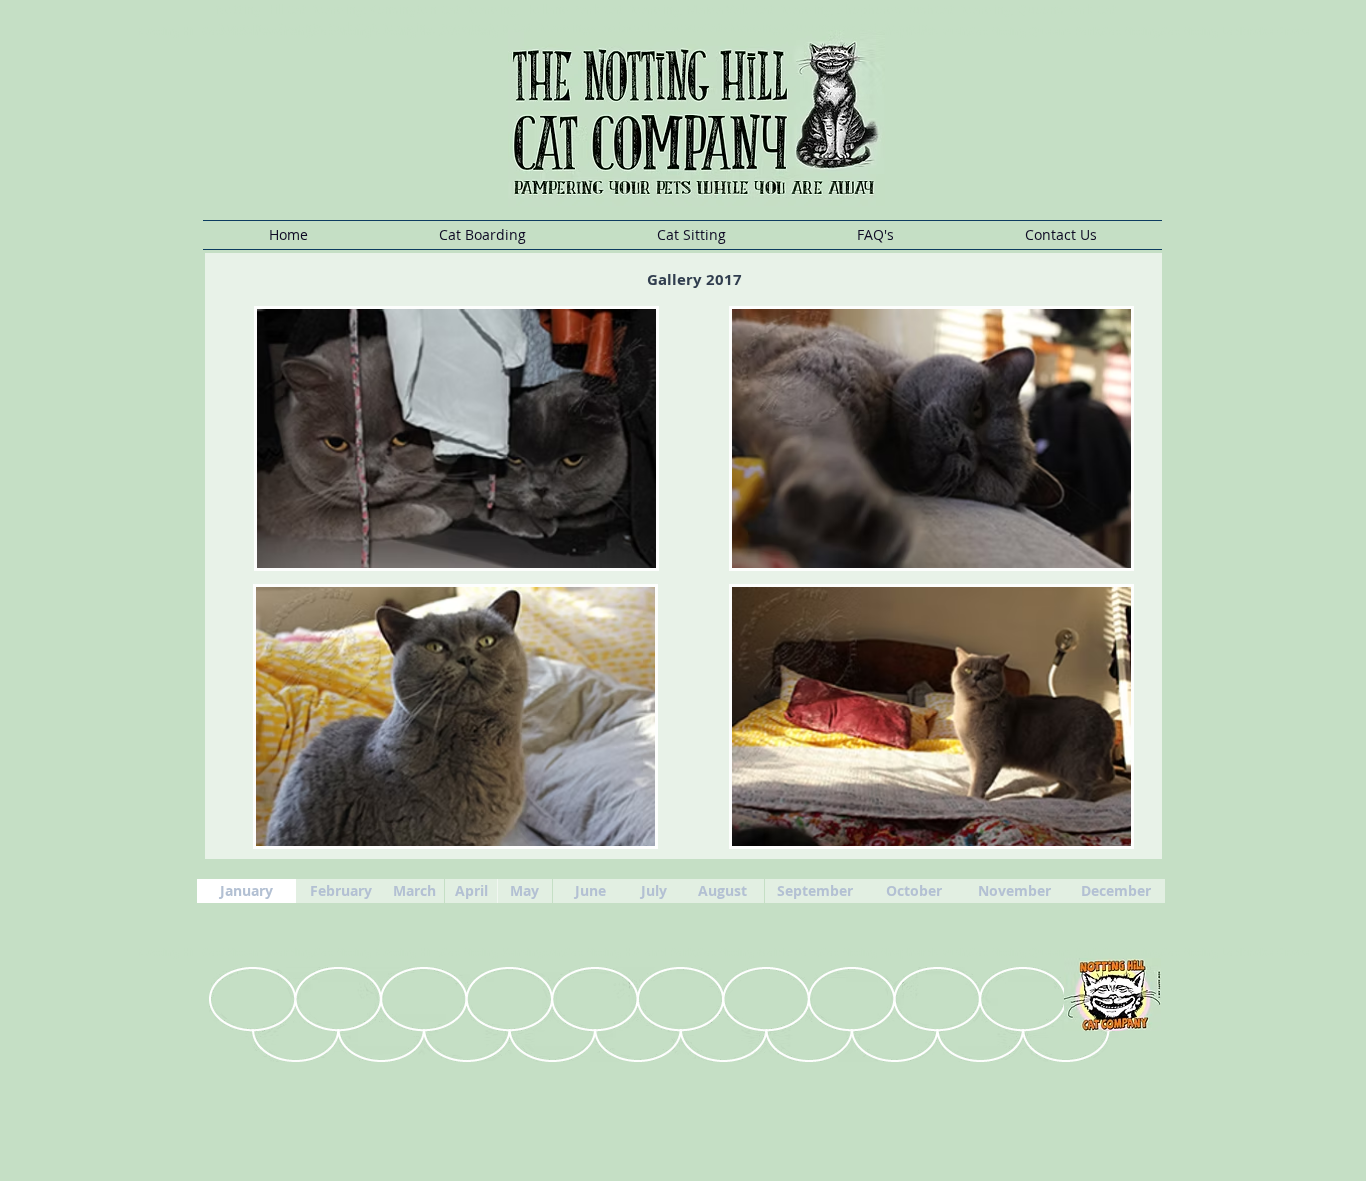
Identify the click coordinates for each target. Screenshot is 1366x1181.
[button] (482, 235)
